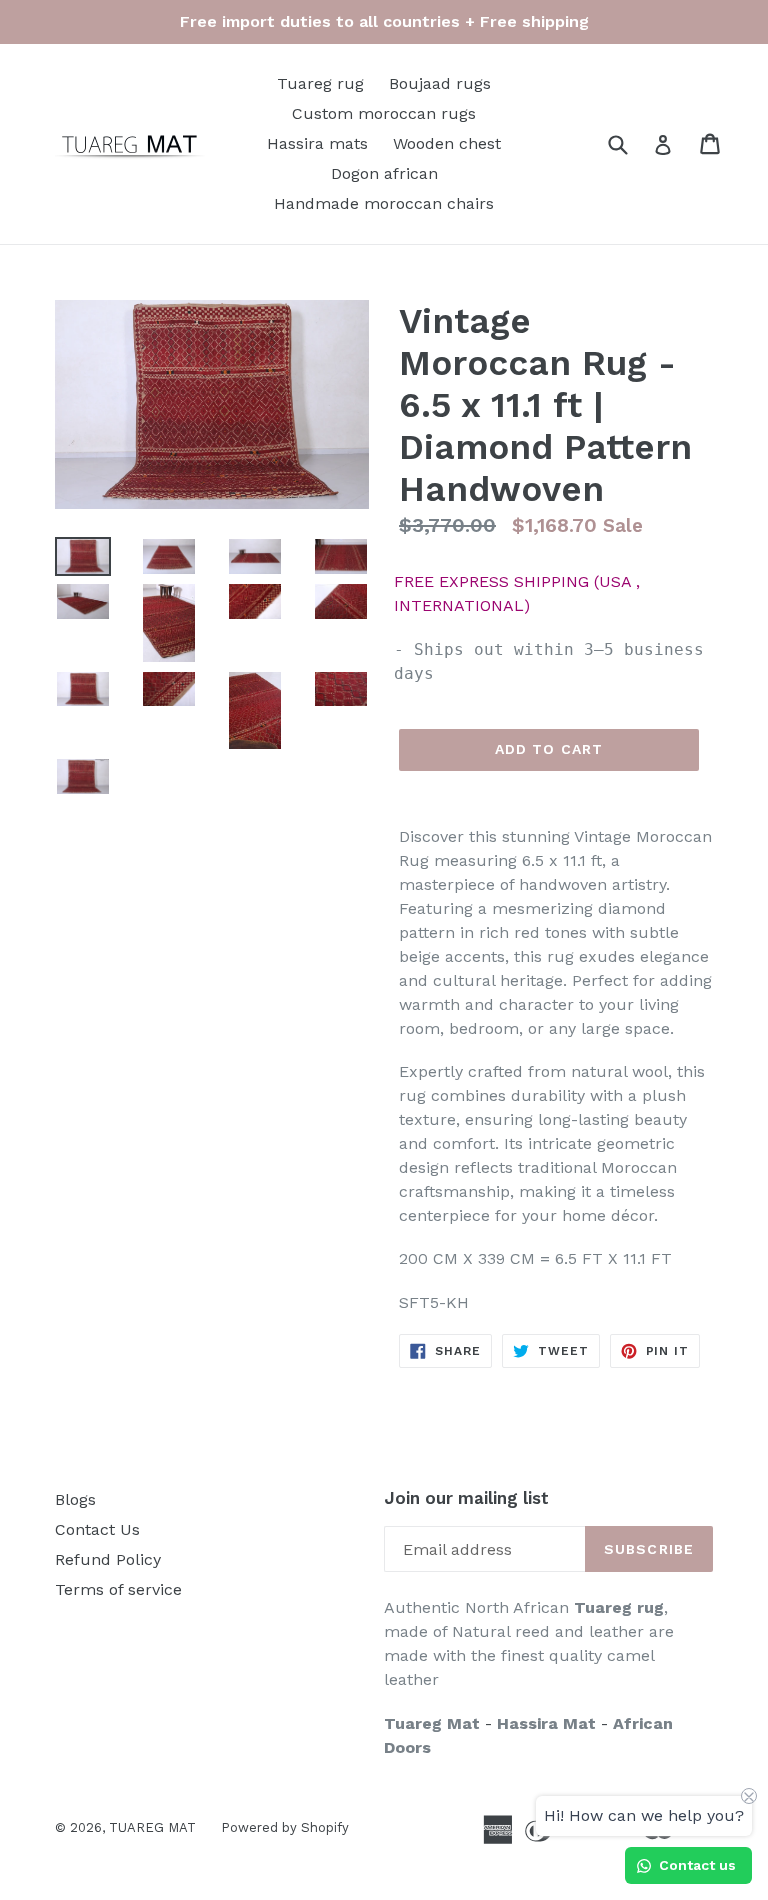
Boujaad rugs (440, 83)
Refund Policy (108, 1559)
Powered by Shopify (285, 1827)
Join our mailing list (466, 1498)
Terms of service (118, 1589)
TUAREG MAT (152, 1827)
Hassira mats (317, 143)
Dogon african (384, 173)
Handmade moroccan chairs (384, 203)
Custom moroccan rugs (384, 113)
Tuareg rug (320, 83)
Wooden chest (447, 143)
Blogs (75, 1499)
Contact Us (97, 1529)
